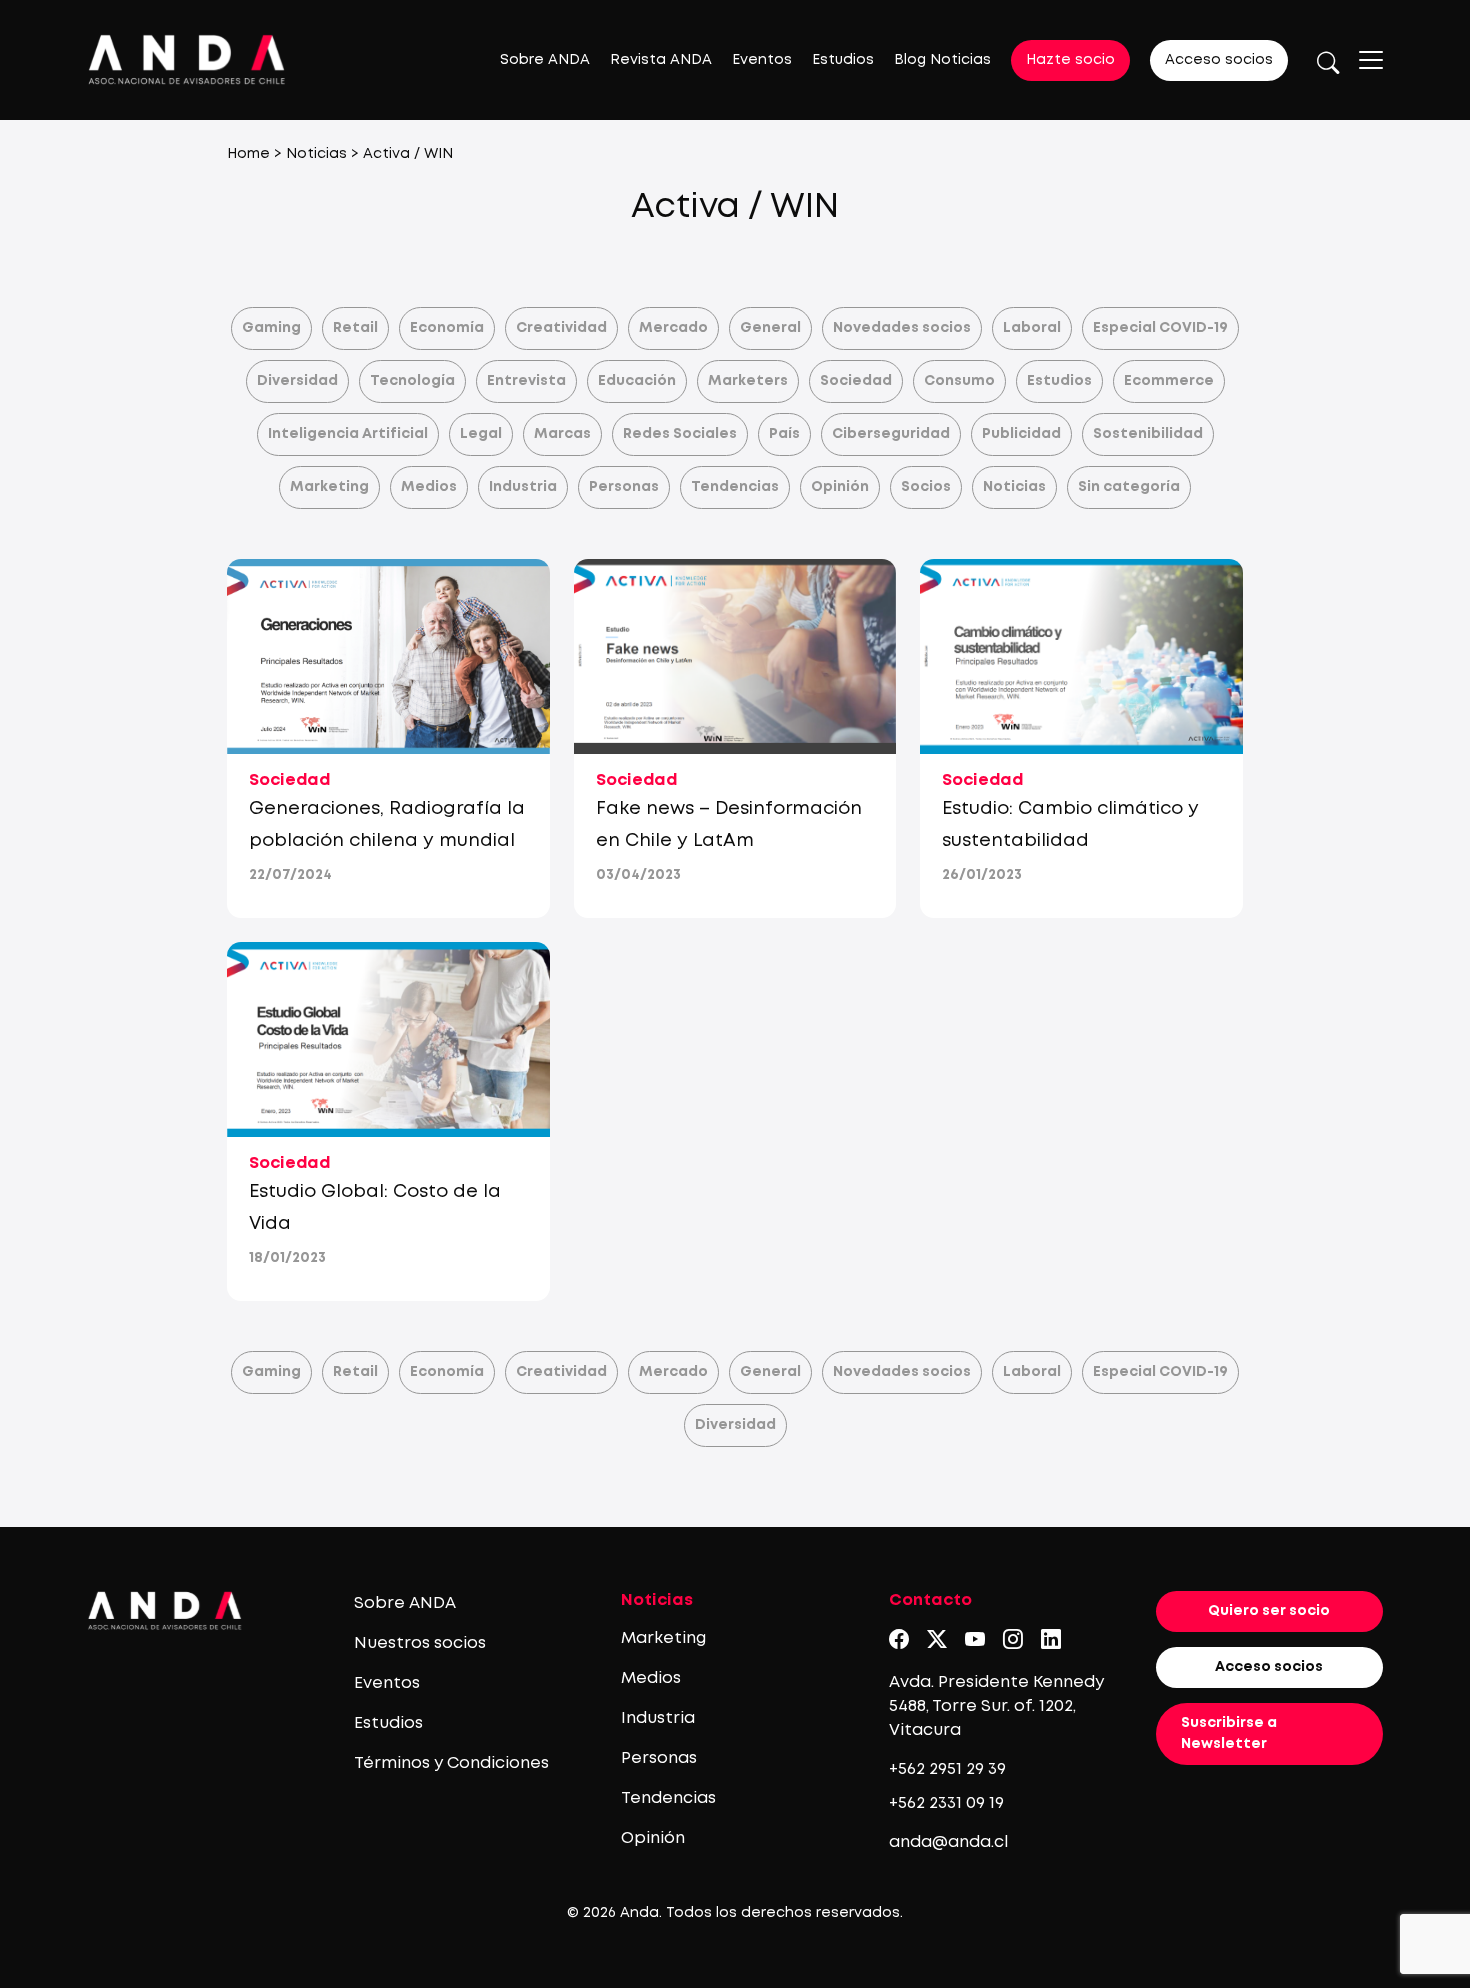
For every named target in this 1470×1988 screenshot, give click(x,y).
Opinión (840, 487)
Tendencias (735, 487)
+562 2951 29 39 (947, 1769)
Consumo (959, 381)
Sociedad (856, 381)
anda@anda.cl (948, 1842)
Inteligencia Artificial (348, 434)
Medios (429, 487)
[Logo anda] (187, 59)
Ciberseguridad (891, 434)
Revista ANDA (661, 60)
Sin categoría (1129, 487)
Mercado (673, 328)
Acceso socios (1219, 60)
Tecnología (412, 381)
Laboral (1032, 328)
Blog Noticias (942, 60)
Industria (523, 487)
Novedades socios (902, 328)
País (784, 434)
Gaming (271, 328)
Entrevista (526, 381)
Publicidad (1021, 434)
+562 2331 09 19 (946, 1803)
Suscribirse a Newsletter (1229, 1733)
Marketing (329, 487)
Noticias (316, 154)
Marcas (562, 434)
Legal (481, 434)
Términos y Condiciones (451, 1763)
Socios (926, 487)
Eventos (762, 60)
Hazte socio (1070, 60)
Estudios (843, 60)
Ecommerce (1169, 381)
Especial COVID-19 (1160, 328)
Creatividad (561, 328)
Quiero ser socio (1269, 1611)
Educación (637, 381)
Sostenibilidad (1148, 434)
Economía (447, 328)
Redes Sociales (680, 434)
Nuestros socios (420, 1643)
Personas (624, 487)
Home (248, 154)
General (770, 328)
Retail (355, 328)
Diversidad (297, 381)
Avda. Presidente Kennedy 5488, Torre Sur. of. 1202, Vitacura (996, 1706)
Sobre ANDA (545, 60)
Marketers (748, 381)
